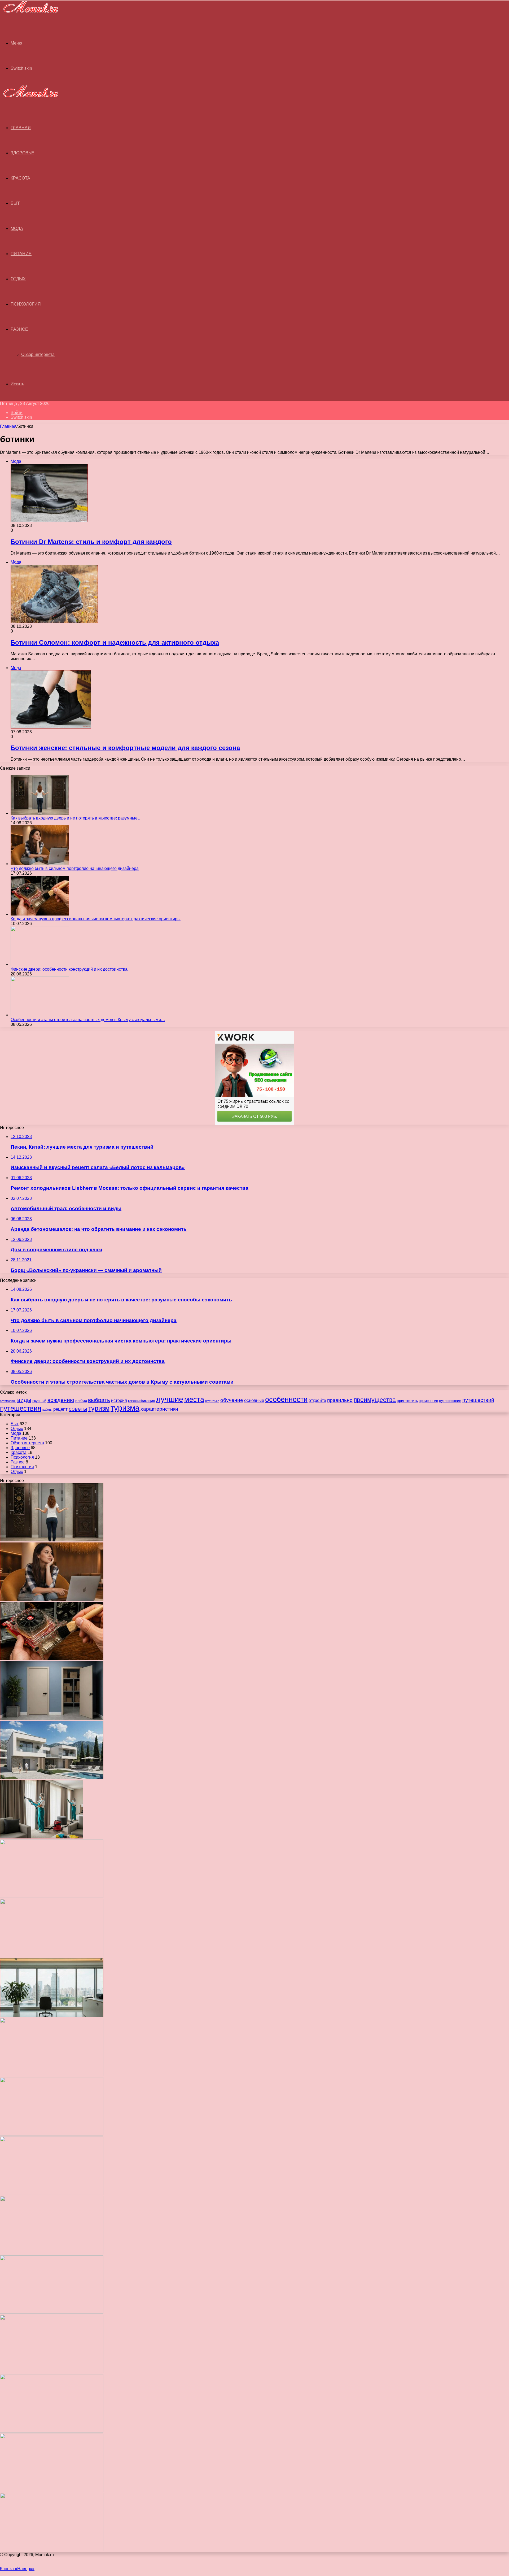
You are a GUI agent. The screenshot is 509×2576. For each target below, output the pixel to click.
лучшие (170, 1399)
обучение (232, 1400)
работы (47, 1410)
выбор (81, 1401)
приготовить (407, 1401)
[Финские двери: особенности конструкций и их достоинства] (40, 964)
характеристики (159, 1409)
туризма (125, 1408)
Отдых (18, 279)
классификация (142, 1401)
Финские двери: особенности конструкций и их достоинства (69, 969)
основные (254, 1400)
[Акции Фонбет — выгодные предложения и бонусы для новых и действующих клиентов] (52, 2431)
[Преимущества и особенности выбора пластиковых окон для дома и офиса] (52, 2015)
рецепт (60, 1409)
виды (24, 1400)
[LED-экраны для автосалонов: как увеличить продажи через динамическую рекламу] (52, 2550)
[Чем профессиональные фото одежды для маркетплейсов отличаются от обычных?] (52, 2253)
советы (78, 1409)
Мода (17, 228)
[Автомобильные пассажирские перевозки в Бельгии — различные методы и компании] (52, 2134)
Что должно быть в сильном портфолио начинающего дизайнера (75, 868)
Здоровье (22, 153)
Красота (20, 178)
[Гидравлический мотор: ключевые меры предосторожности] (52, 2193)
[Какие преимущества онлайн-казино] (52, 1896)
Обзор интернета (38, 354)
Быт (15, 203)
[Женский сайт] (29, 14)
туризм (99, 1408)
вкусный (39, 1401)
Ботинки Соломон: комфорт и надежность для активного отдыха (115, 642)
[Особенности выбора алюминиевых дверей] (52, 2075)
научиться (212, 1401)
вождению (61, 1400)
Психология (26, 304)
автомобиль (8, 1401)
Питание (21, 254)
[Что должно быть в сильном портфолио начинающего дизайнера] (40, 864)
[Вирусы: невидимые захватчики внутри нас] (52, 2490)
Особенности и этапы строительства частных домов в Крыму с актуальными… (88, 1020)
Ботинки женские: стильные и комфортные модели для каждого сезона (125, 748)
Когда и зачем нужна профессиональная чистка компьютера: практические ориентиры (96, 919)
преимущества (375, 1400)
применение (428, 1401)
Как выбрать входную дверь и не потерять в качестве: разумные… (76, 818)
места (194, 1399)
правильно (340, 1400)
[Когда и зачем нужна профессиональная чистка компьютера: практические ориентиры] (40, 914)
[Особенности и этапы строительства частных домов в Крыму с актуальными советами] (40, 1015)
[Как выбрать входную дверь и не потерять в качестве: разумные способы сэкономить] (40, 813)
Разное (19, 329)
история (119, 1400)
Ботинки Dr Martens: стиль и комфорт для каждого (91, 542)
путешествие (450, 1401)
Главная (8, 426)
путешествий (478, 1400)
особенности (286, 1399)
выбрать (99, 1400)
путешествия (21, 1408)
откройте (317, 1400)
